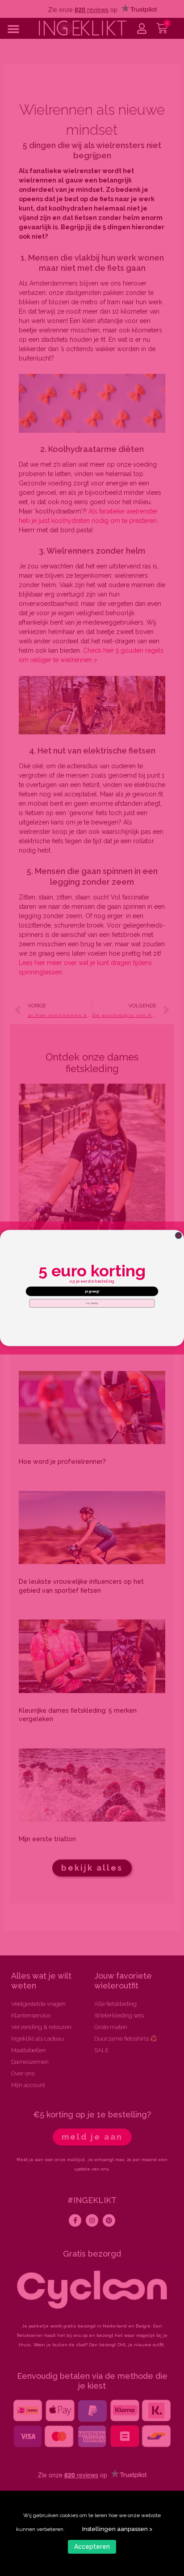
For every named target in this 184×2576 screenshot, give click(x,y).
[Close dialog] (178, 1236)
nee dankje (92, 1303)
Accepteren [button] (92, 2547)
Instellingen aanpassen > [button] (117, 2529)
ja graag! (92, 1291)
